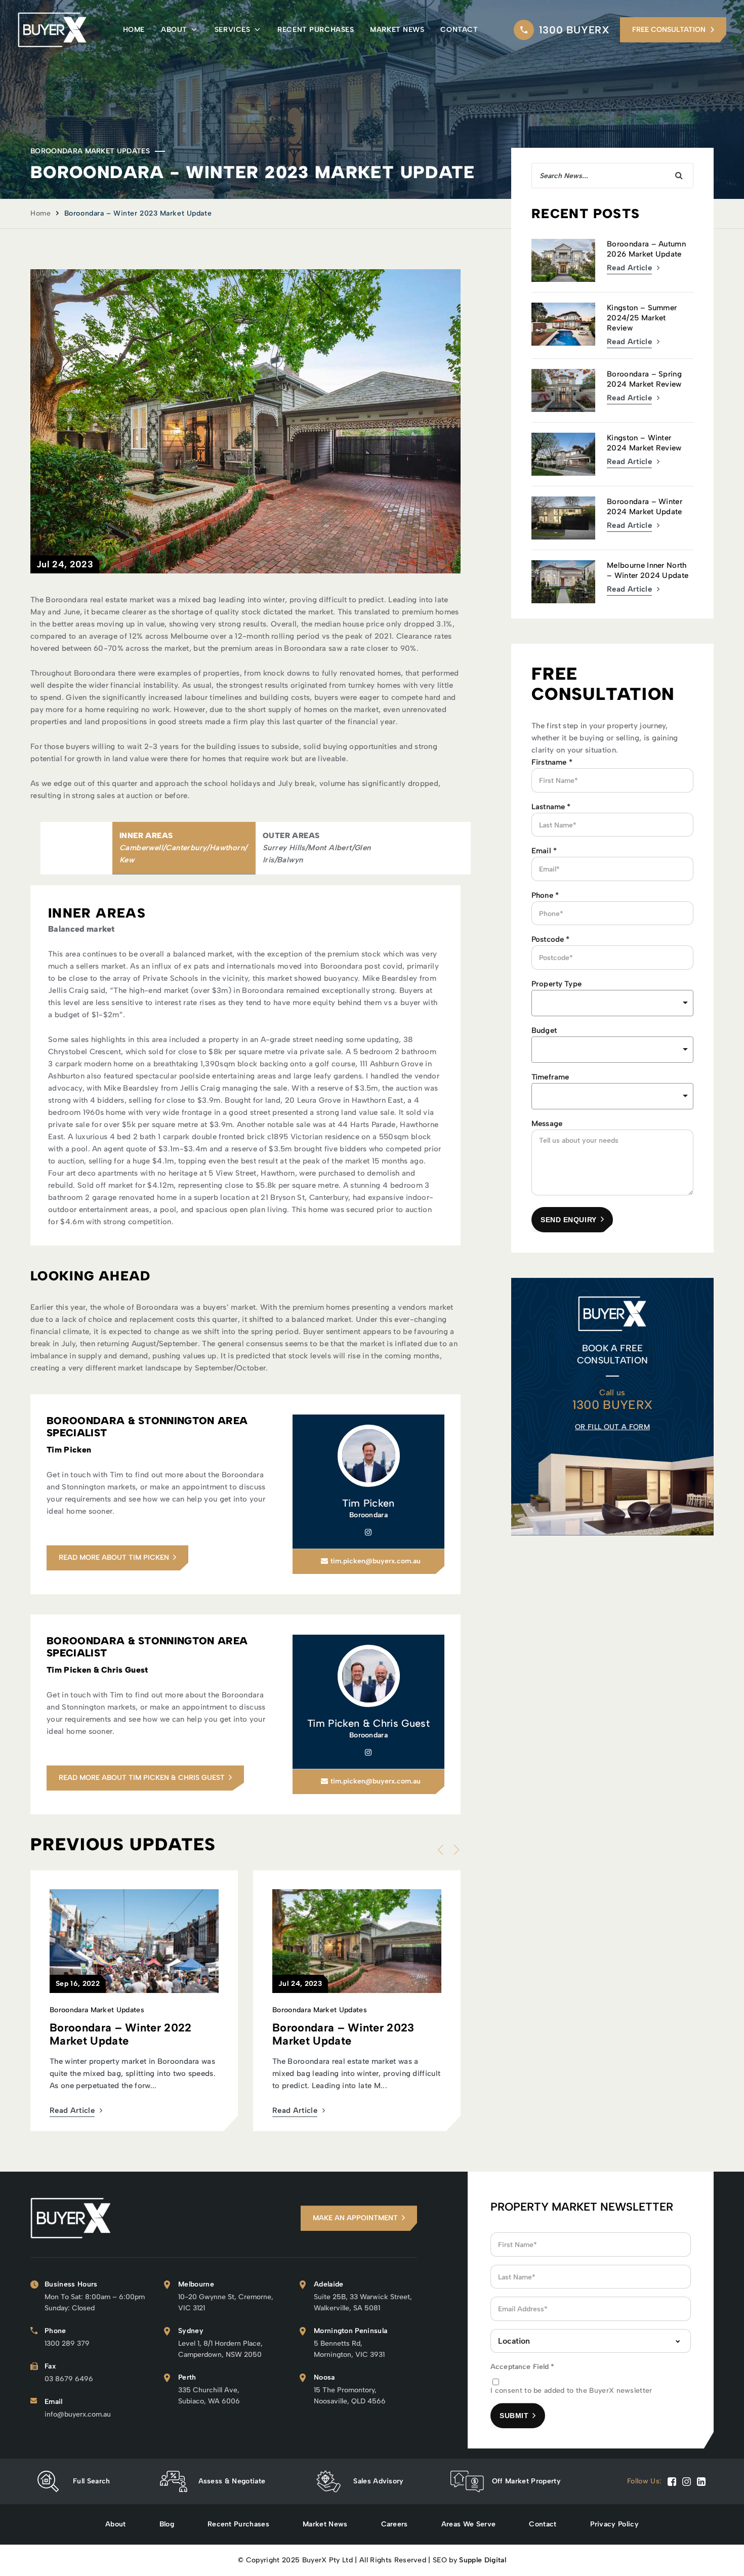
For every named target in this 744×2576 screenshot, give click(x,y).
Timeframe (550, 1077)
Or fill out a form (612, 1427)
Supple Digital (482, 2560)
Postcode (551, 939)
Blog (167, 2524)
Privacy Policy (614, 2524)
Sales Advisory (378, 2481)
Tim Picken (368, 1503)
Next (454, 1850)
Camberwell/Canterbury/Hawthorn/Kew (183, 854)
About (174, 30)
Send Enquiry (569, 1220)
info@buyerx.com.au (78, 2414)
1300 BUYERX (574, 30)
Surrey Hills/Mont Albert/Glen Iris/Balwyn (317, 854)
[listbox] (612, 1003)
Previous (443, 1850)
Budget (544, 1030)
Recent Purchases (316, 30)
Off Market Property (526, 2481)
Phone (545, 895)
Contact (459, 30)
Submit (514, 2416)
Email (544, 851)
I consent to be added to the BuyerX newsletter (571, 2391)
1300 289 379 (67, 2343)
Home (134, 30)
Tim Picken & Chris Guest (368, 1723)
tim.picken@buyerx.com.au (376, 1561)
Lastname (551, 807)
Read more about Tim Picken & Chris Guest (142, 1778)
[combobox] (612, 1050)
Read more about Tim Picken (114, 1557)
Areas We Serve (468, 2524)
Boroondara (368, 1515)
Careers (395, 2524)
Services (232, 30)
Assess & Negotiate (232, 2481)
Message (547, 1124)
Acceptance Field (523, 2367)
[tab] (184, 848)
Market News (397, 30)
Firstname (552, 762)
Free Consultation (669, 30)
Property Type (556, 984)
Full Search (92, 2481)
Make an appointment (355, 2218)
